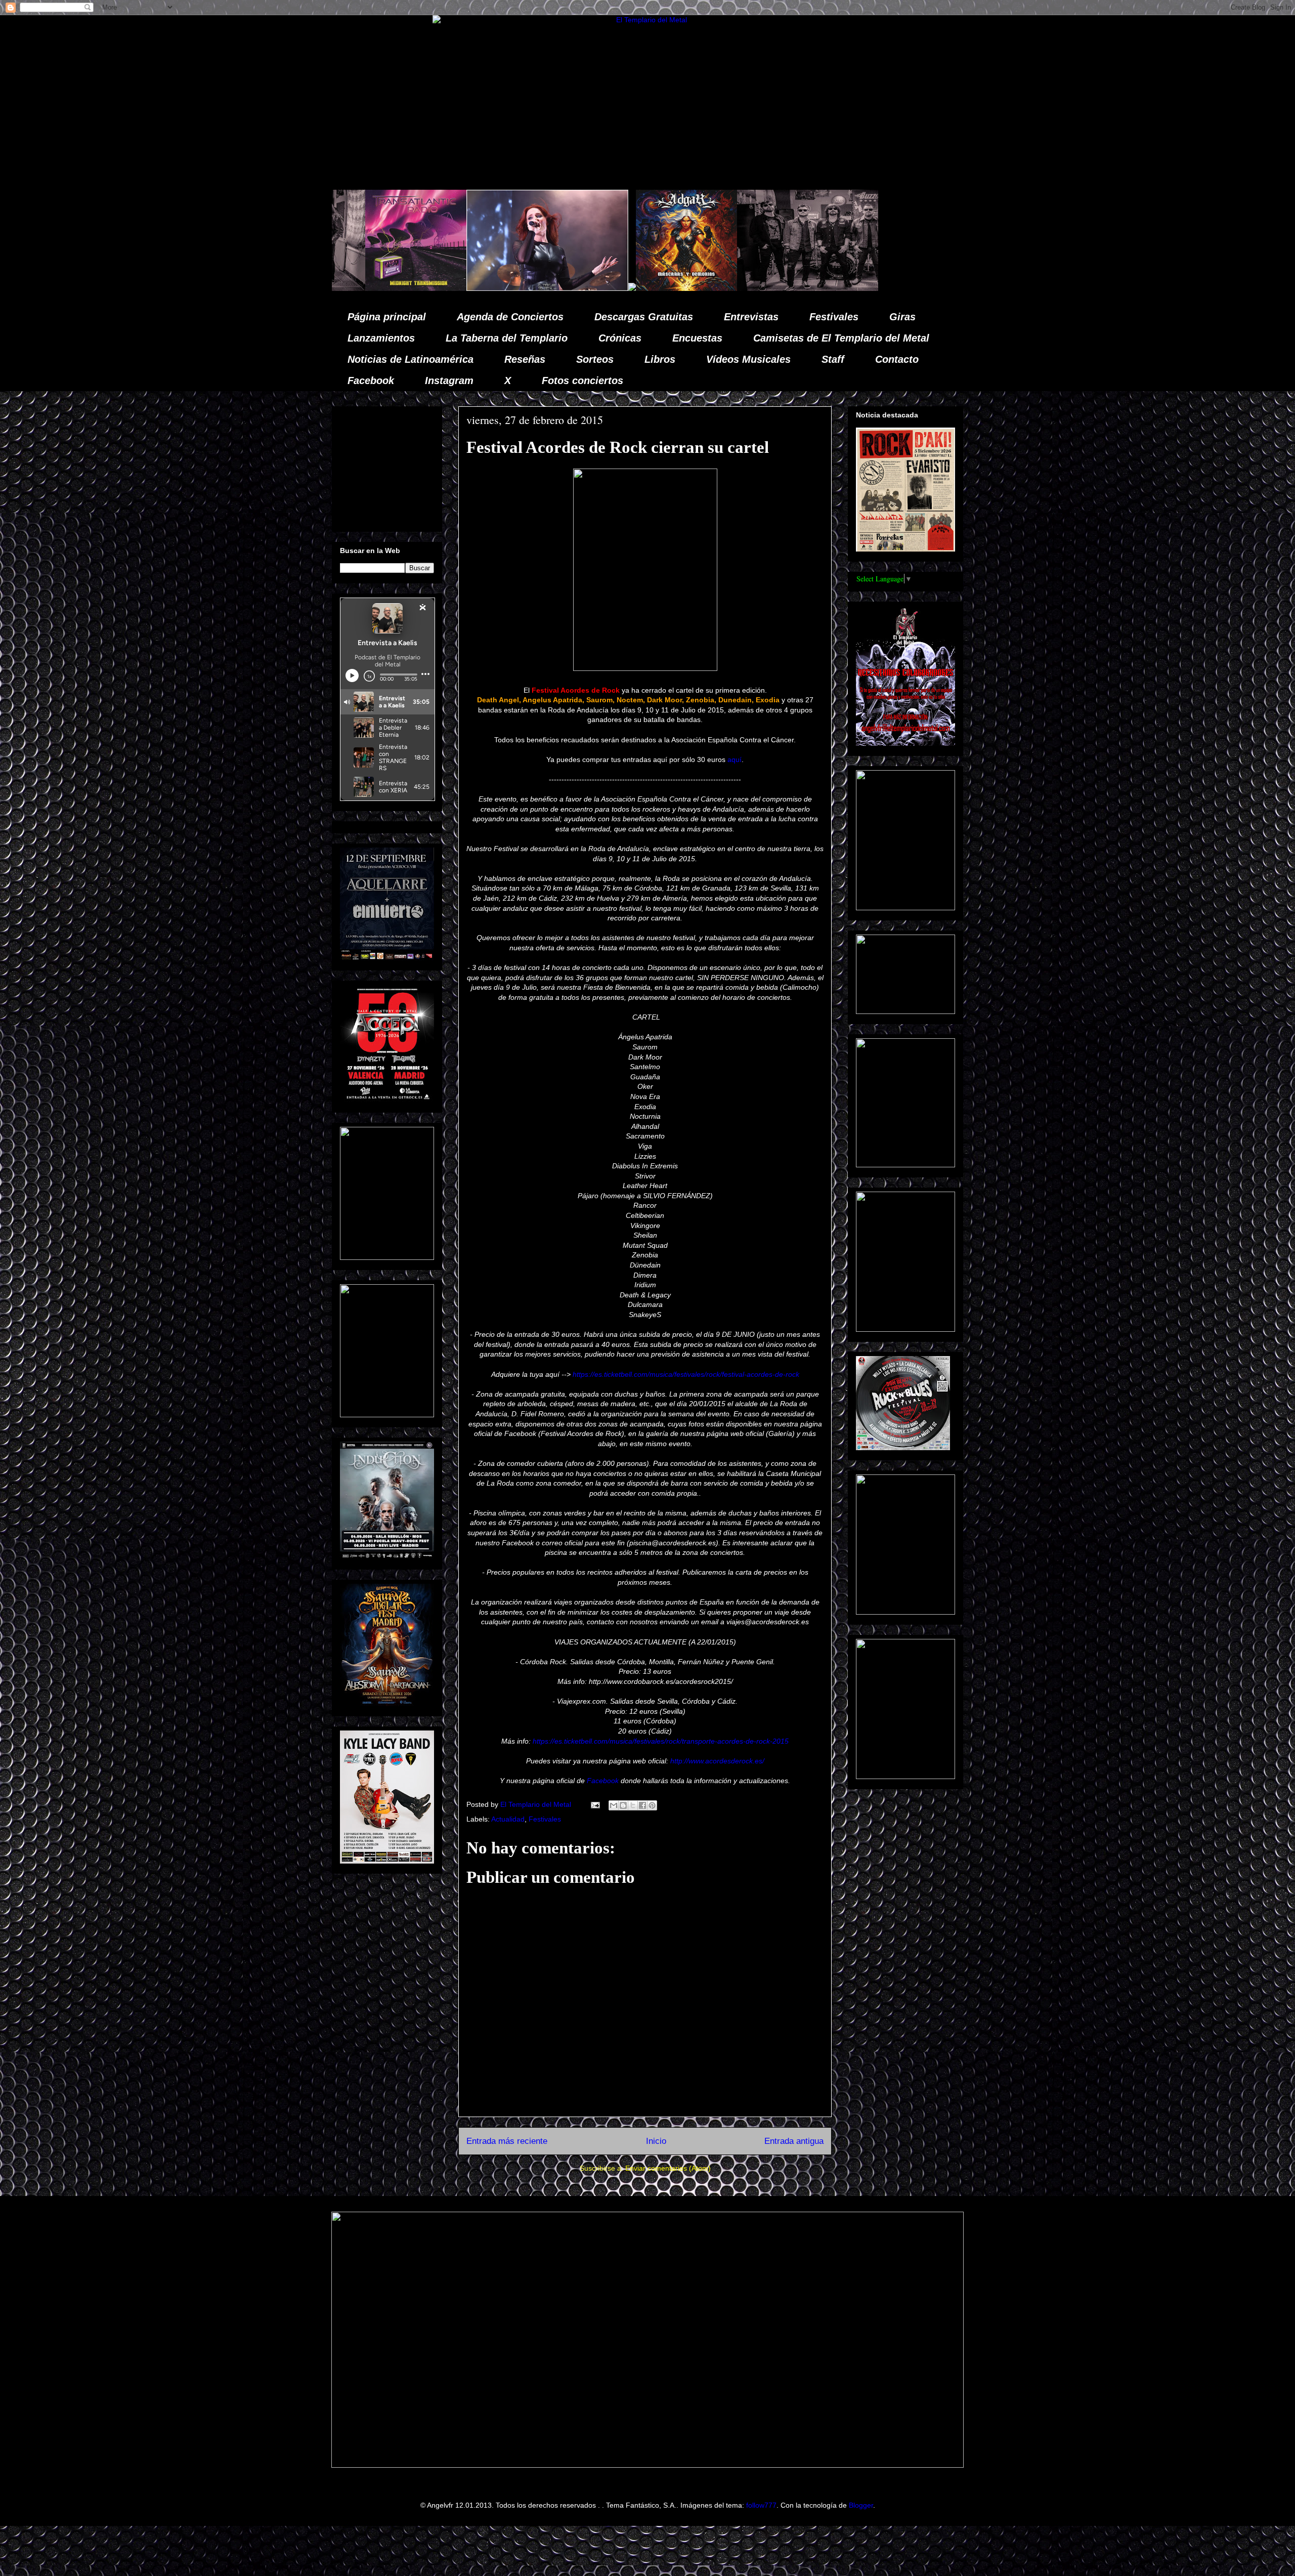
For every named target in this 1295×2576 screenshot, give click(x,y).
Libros (660, 359)
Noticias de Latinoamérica (411, 359)
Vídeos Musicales (748, 359)
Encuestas (697, 338)
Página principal (387, 317)
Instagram (449, 381)
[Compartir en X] (633, 1805)
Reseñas (525, 359)
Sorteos (595, 359)
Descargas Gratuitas (644, 317)
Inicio (656, 2141)
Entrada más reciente (507, 2141)
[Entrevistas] (594, 288)
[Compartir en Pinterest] (652, 1805)
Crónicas (620, 338)
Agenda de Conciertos (510, 317)
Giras (902, 317)
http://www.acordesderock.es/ (717, 1761)
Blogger (861, 2505)
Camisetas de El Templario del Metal (841, 338)
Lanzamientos (381, 338)
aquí (735, 759)
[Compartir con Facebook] (642, 1805)
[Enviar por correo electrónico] (614, 1805)
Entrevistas (751, 317)
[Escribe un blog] (623, 1805)
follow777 (761, 2505)
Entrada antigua (794, 2141)
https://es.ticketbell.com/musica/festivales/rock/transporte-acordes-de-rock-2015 (661, 1741)
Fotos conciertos (582, 381)
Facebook (371, 381)
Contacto (897, 359)
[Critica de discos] (443, 288)
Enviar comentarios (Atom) (668, 2168)
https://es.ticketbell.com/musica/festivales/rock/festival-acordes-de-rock (686, 1374)
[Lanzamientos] (746, 288)
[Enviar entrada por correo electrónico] (595, 1804)
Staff (833, 359)
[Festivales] (388, 288)
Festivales (834, 317)
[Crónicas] (878, 288)
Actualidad (508, 1819)
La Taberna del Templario (507, 338)
